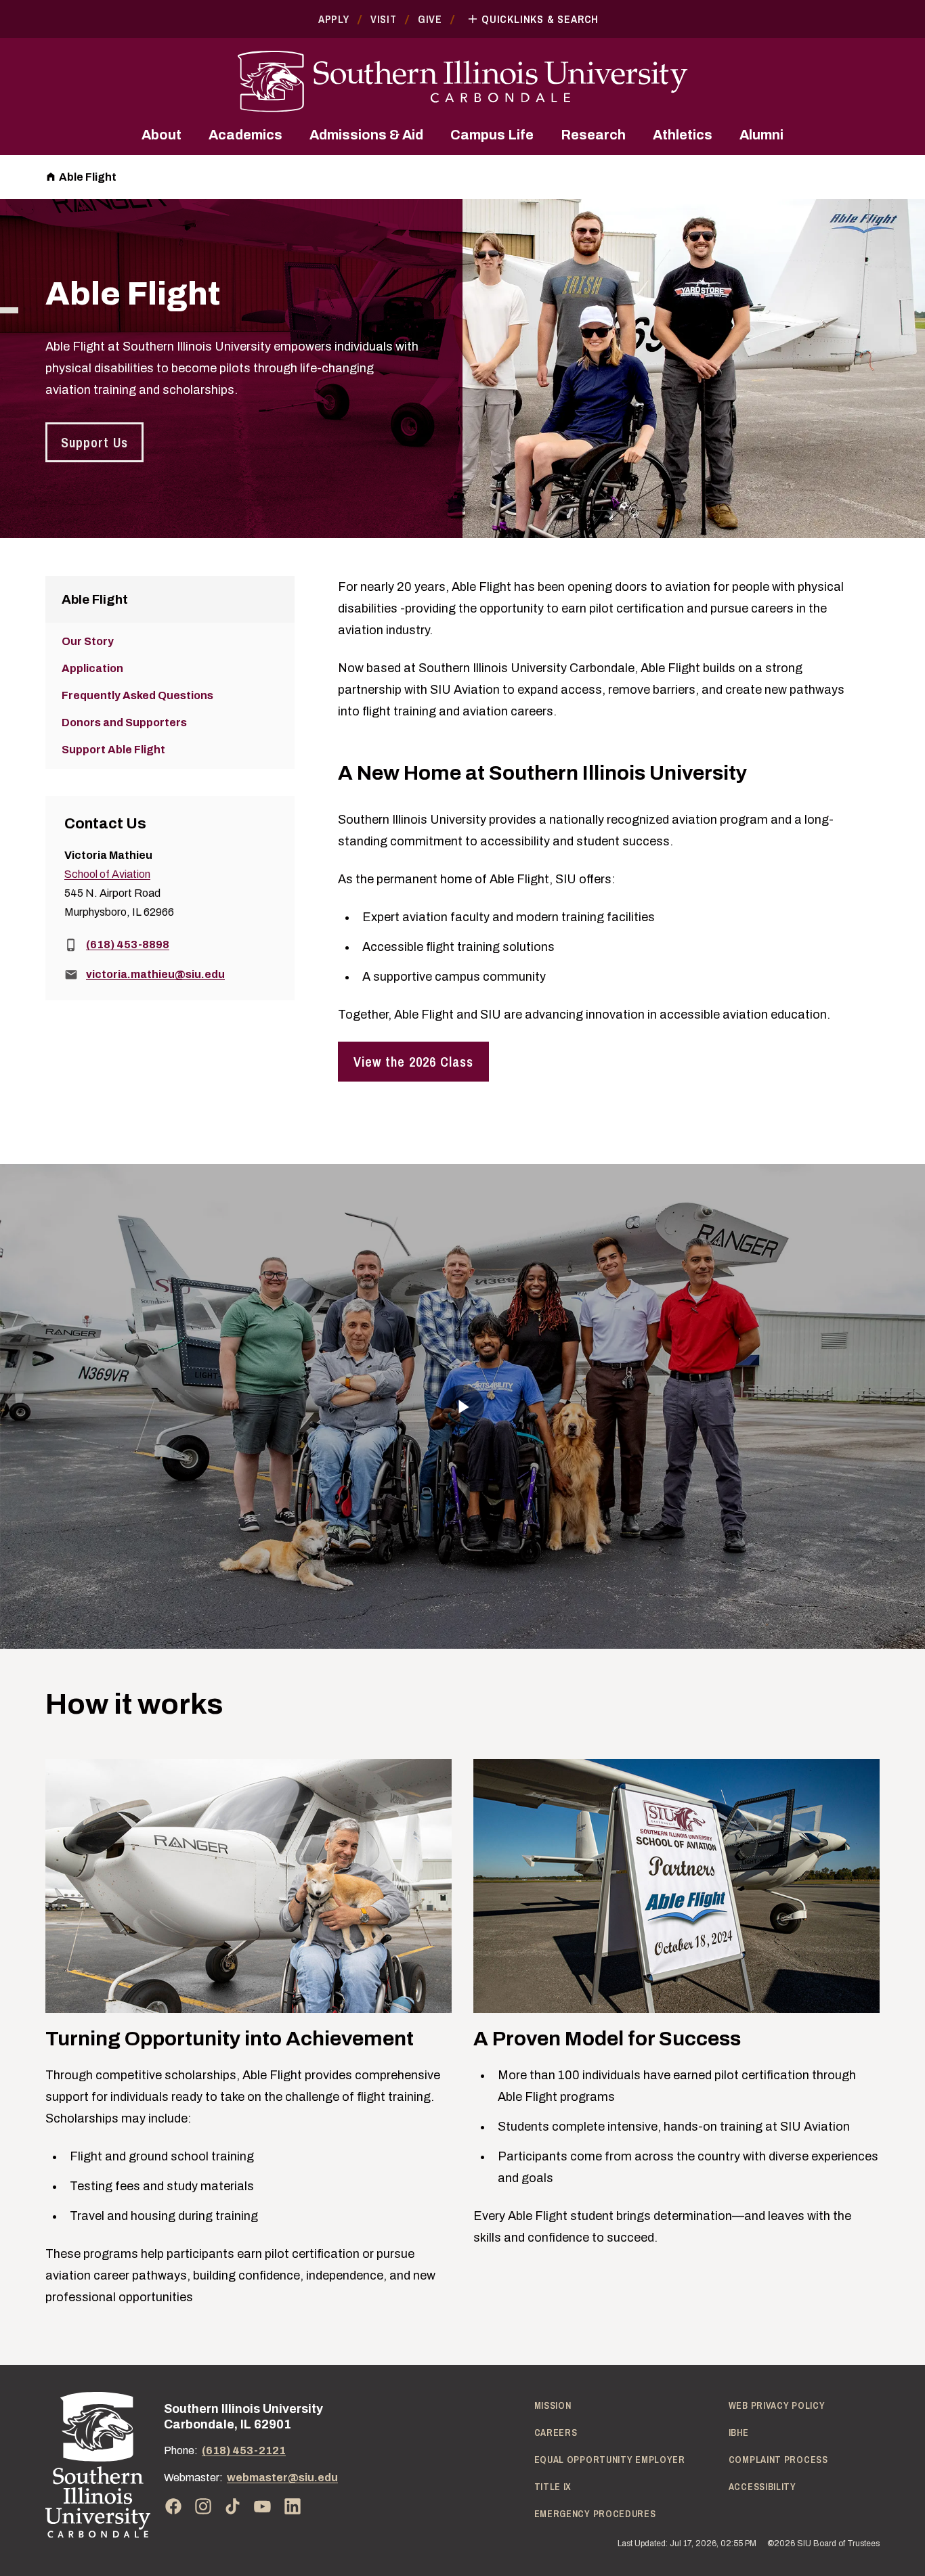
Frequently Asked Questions (137, 695)
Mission (553, 2405)
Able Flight (88, 177)
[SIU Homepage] (462, 82)
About (162, 135)
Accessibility (762, 2487)
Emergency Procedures (595, 2514)
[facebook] (173, 2506)
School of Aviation (107, 874)
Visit (384, 19)
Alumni (761, 135)
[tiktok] (233, 2506)
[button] (462, 1406)
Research (593, 135)
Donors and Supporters (124, 723)
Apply (334, 19)
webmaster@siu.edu (282, 2478)
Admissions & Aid (366, 135)
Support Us (94, 442)
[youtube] (263, 2506)
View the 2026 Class (413, 1062)
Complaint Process (778, 2460)
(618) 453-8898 (128, 945)
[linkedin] (293, 2506)
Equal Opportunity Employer (610, 2460)
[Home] (98, 2465)
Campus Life (492, 135)
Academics (245, 135)
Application (92, 668)
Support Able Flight (113, 750)
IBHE (739, 2433)
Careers (556, 2433)
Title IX (553, 2487)
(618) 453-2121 (244, 2450)
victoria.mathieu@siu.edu (155, 974)
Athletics (683, 135)
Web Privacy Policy (777, 2405)
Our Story (88, 641)
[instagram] (203, 2506)
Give (430, 19)
